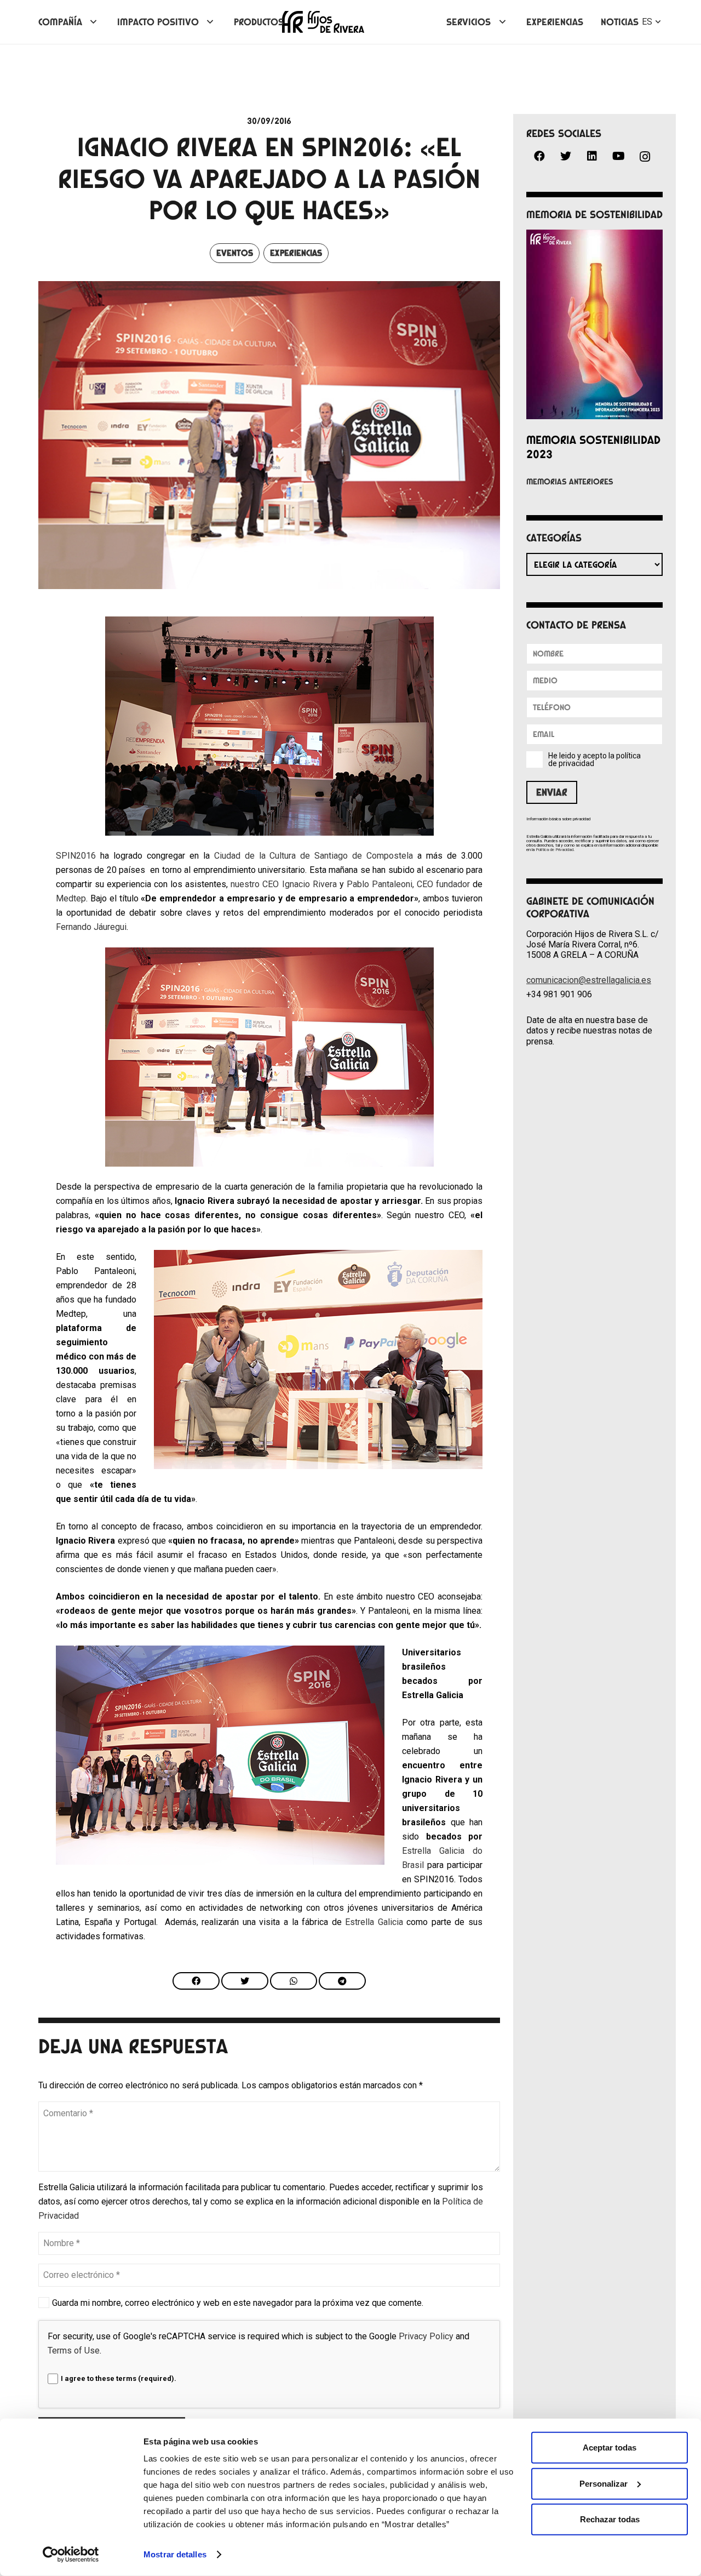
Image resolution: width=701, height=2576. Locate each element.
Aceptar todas (610, 2448)
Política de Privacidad (555, 850)
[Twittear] (245, 1981)
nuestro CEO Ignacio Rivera (283, 884)
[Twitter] (566, 156)
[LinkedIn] (592, 156)
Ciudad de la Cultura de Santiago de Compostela (314, 856)
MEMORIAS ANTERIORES (570, 482)
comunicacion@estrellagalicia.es (589, 980)
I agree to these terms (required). (119, 2378)
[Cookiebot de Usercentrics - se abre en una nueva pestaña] (71, 2555)
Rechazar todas (610, 2519)
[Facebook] (539, 156)
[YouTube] (618, 156)
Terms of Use (74, 2351)
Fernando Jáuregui (91, 927)
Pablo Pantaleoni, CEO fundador (408, 884)
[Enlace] (323, 22)
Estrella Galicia (374, 1922)
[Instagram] (645, 157)
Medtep (71, 898)
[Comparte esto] (196, 1981)
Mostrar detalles (175, 2554)
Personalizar (604, 2483)
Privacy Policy (426, 2336)
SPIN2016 (76, 856)
